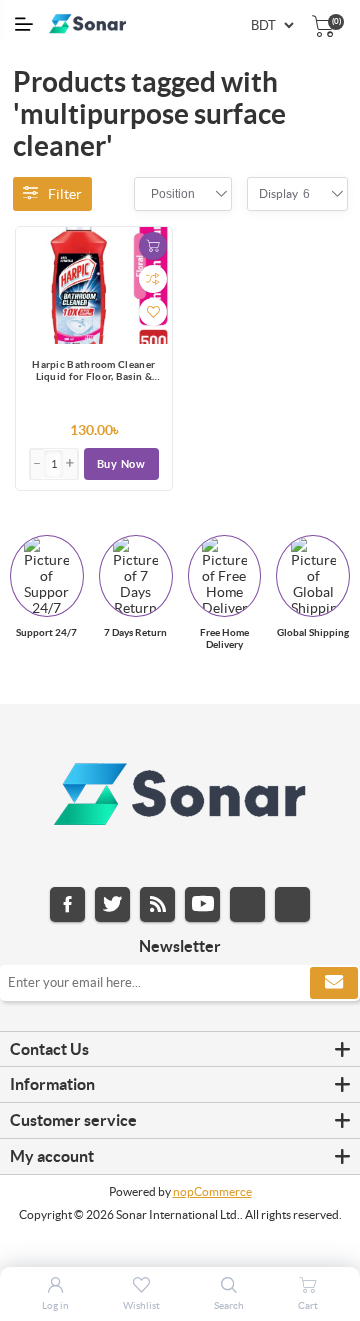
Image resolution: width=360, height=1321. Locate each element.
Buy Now (121, 464)
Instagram (247, 904)
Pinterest (292, 904)
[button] (70, 464)
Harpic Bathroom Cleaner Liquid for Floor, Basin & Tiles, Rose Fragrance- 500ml (93, 372)
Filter (65, 194)
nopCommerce (212, 1191)
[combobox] (173, 194)
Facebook (67, 904)
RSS (157, 904)
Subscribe (334, 983)
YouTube (202, 904)
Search (229, 1305)
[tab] (180, 1050)
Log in (55, 1305)
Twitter (112, 904)
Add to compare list (153, 279)
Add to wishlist (153, 312)
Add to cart (153, 246)
